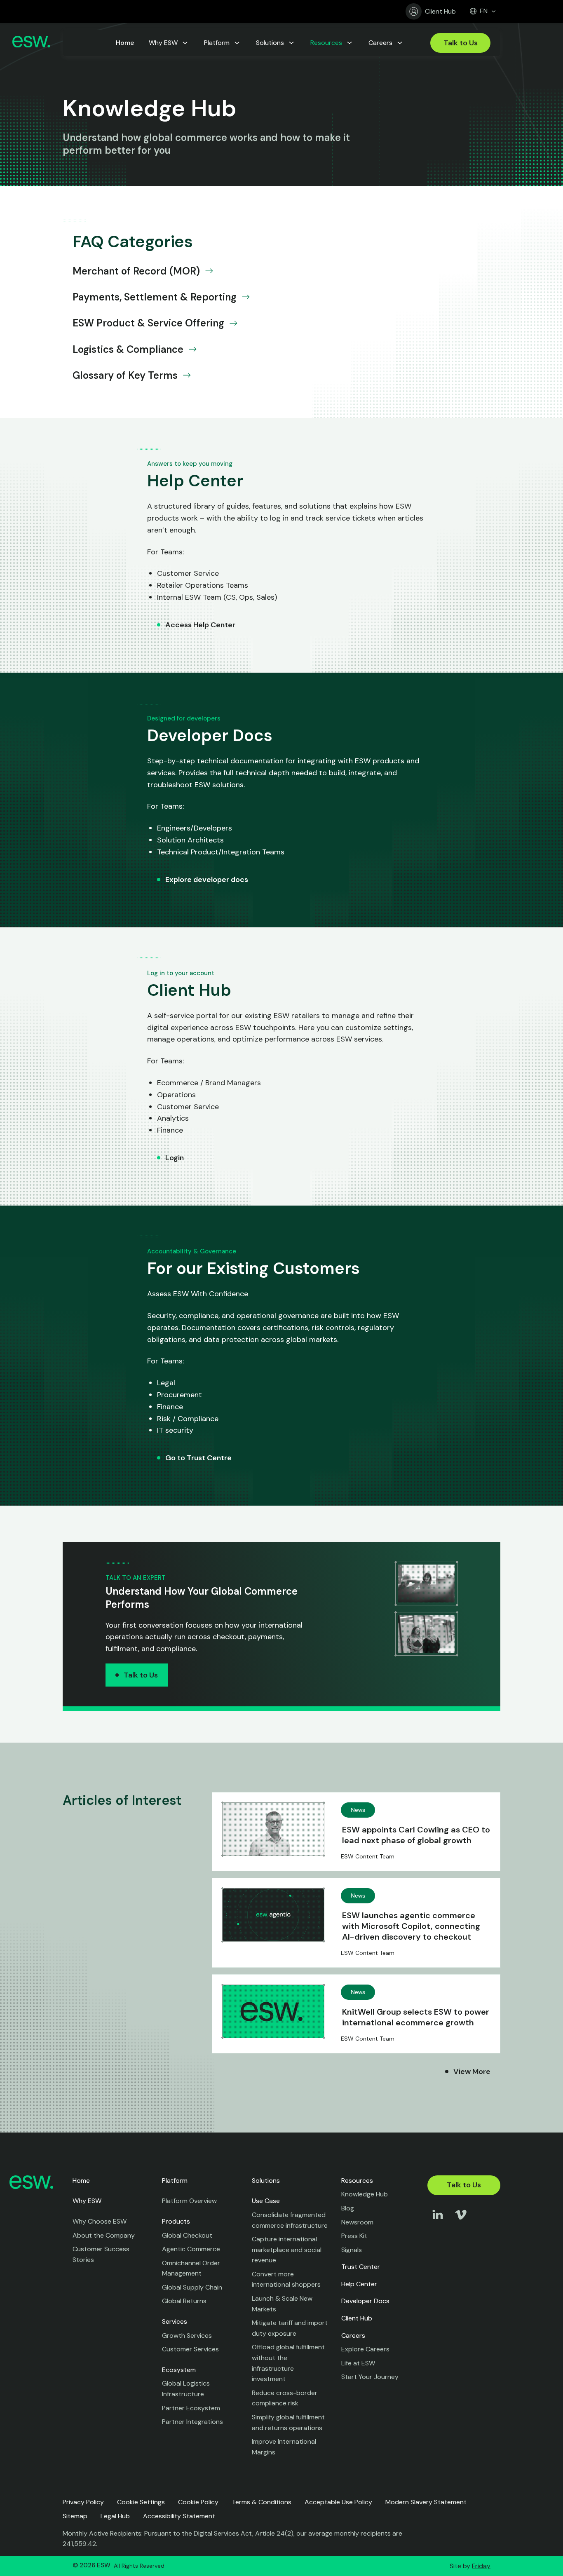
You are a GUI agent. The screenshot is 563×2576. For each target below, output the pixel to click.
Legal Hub (115, 2516)
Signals (352, 2250)
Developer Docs (365, 2301)
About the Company (104, 2235)
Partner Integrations (192, 2422)
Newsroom (357, 2222)
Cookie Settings (141, 2502)
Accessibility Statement (179, 2516)
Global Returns (184, 2301)
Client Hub (440, 11)
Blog (348, 2208)
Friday (481, 2566)
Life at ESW (358, 2363)
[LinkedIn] (438, 2223)
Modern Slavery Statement (426, 2502)
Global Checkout (187, 2235)
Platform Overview (189, 2201)
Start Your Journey (370, 2377)
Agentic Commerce (191, 2249)
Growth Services (187, 2336)
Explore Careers (365, 2349)
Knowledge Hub (365, 2194)
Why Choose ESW (100, 2221)
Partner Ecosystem (191, 2408)
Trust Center (361, 2267)
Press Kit (354, 2236)
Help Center (359, 2284)
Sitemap (75, 2516)
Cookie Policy (198, 2502)
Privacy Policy (83, 2502)
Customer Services (190, 2349)
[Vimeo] (461, 2223)
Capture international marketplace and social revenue (287, 2250)
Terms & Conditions (262, 2502)
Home (81, 2181)
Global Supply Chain (192, 2287)
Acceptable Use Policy (338, 2502)
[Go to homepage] (31, 43)
